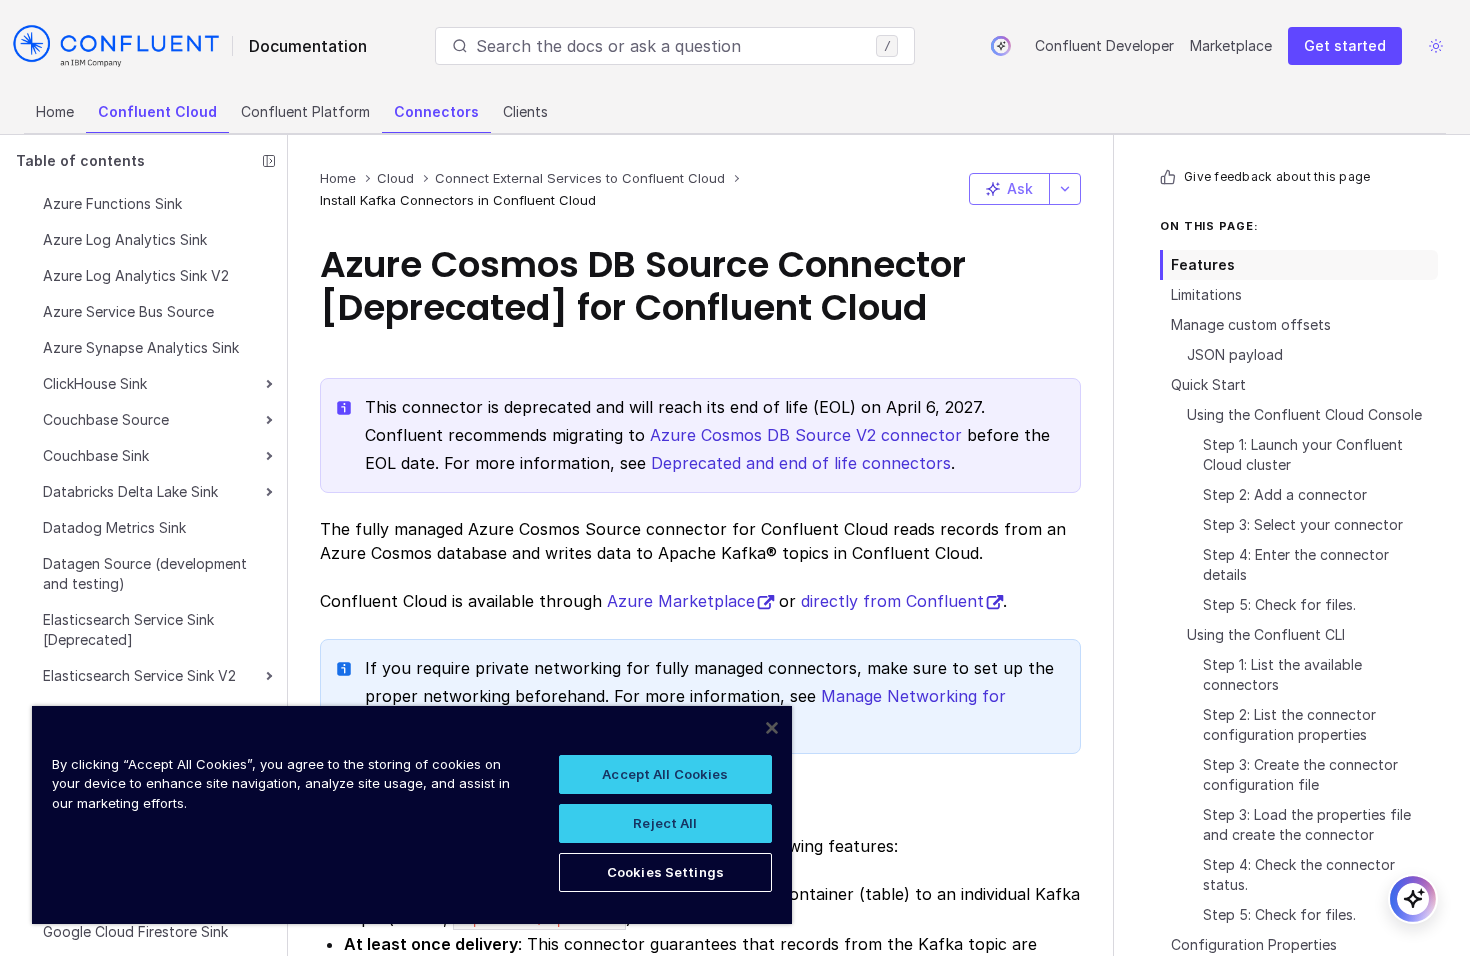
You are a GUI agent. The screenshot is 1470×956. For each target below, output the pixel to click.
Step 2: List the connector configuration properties (1289, 724)
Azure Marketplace (681, 601)
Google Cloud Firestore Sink (135, 931)
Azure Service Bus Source (128, 311)
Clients (525, 111)
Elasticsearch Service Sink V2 (139, 675)
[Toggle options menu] (1065, 189)
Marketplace (1231, 45)
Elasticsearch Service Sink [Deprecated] (128, 629)
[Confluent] (116, 46)
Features (1203, 264)
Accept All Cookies (665, 774)
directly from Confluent (892, 601)
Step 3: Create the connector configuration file (1300, 774)
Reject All (665, 823)
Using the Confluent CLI (1266, 634)
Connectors (436, 111)
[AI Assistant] (1001, 46)
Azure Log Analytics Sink (125, 239)
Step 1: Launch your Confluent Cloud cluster (1303, 454)
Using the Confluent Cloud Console (1304, 414)
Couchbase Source (106, 419)
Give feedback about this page (1277, 176)
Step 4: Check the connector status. (1299, 874)
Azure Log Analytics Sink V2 (136, 275)
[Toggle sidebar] (269, 161)
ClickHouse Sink (95, 383)
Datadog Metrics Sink (114, 527)
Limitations (1206, 294)
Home (55, 111)
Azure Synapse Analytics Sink (141, 347)
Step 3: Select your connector (1303, 524)
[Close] (772, 728)
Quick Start (1208, 384)
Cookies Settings (665, 872)
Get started (1345, 45)
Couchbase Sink (96, 455)
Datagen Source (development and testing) (145, 573)
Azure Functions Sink (112, 203)
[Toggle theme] (1436, 46)
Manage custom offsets (1251, 324)
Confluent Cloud (157, 111)
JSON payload (1235, 354)
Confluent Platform (305, 111)
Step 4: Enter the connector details (1296, 564)
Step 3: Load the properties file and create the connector (1307, 824)
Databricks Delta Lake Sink (130, 491)
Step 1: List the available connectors (1282, 674)
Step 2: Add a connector (1285, 494)
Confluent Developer (1104, 45)
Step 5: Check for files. (1279, 604)
